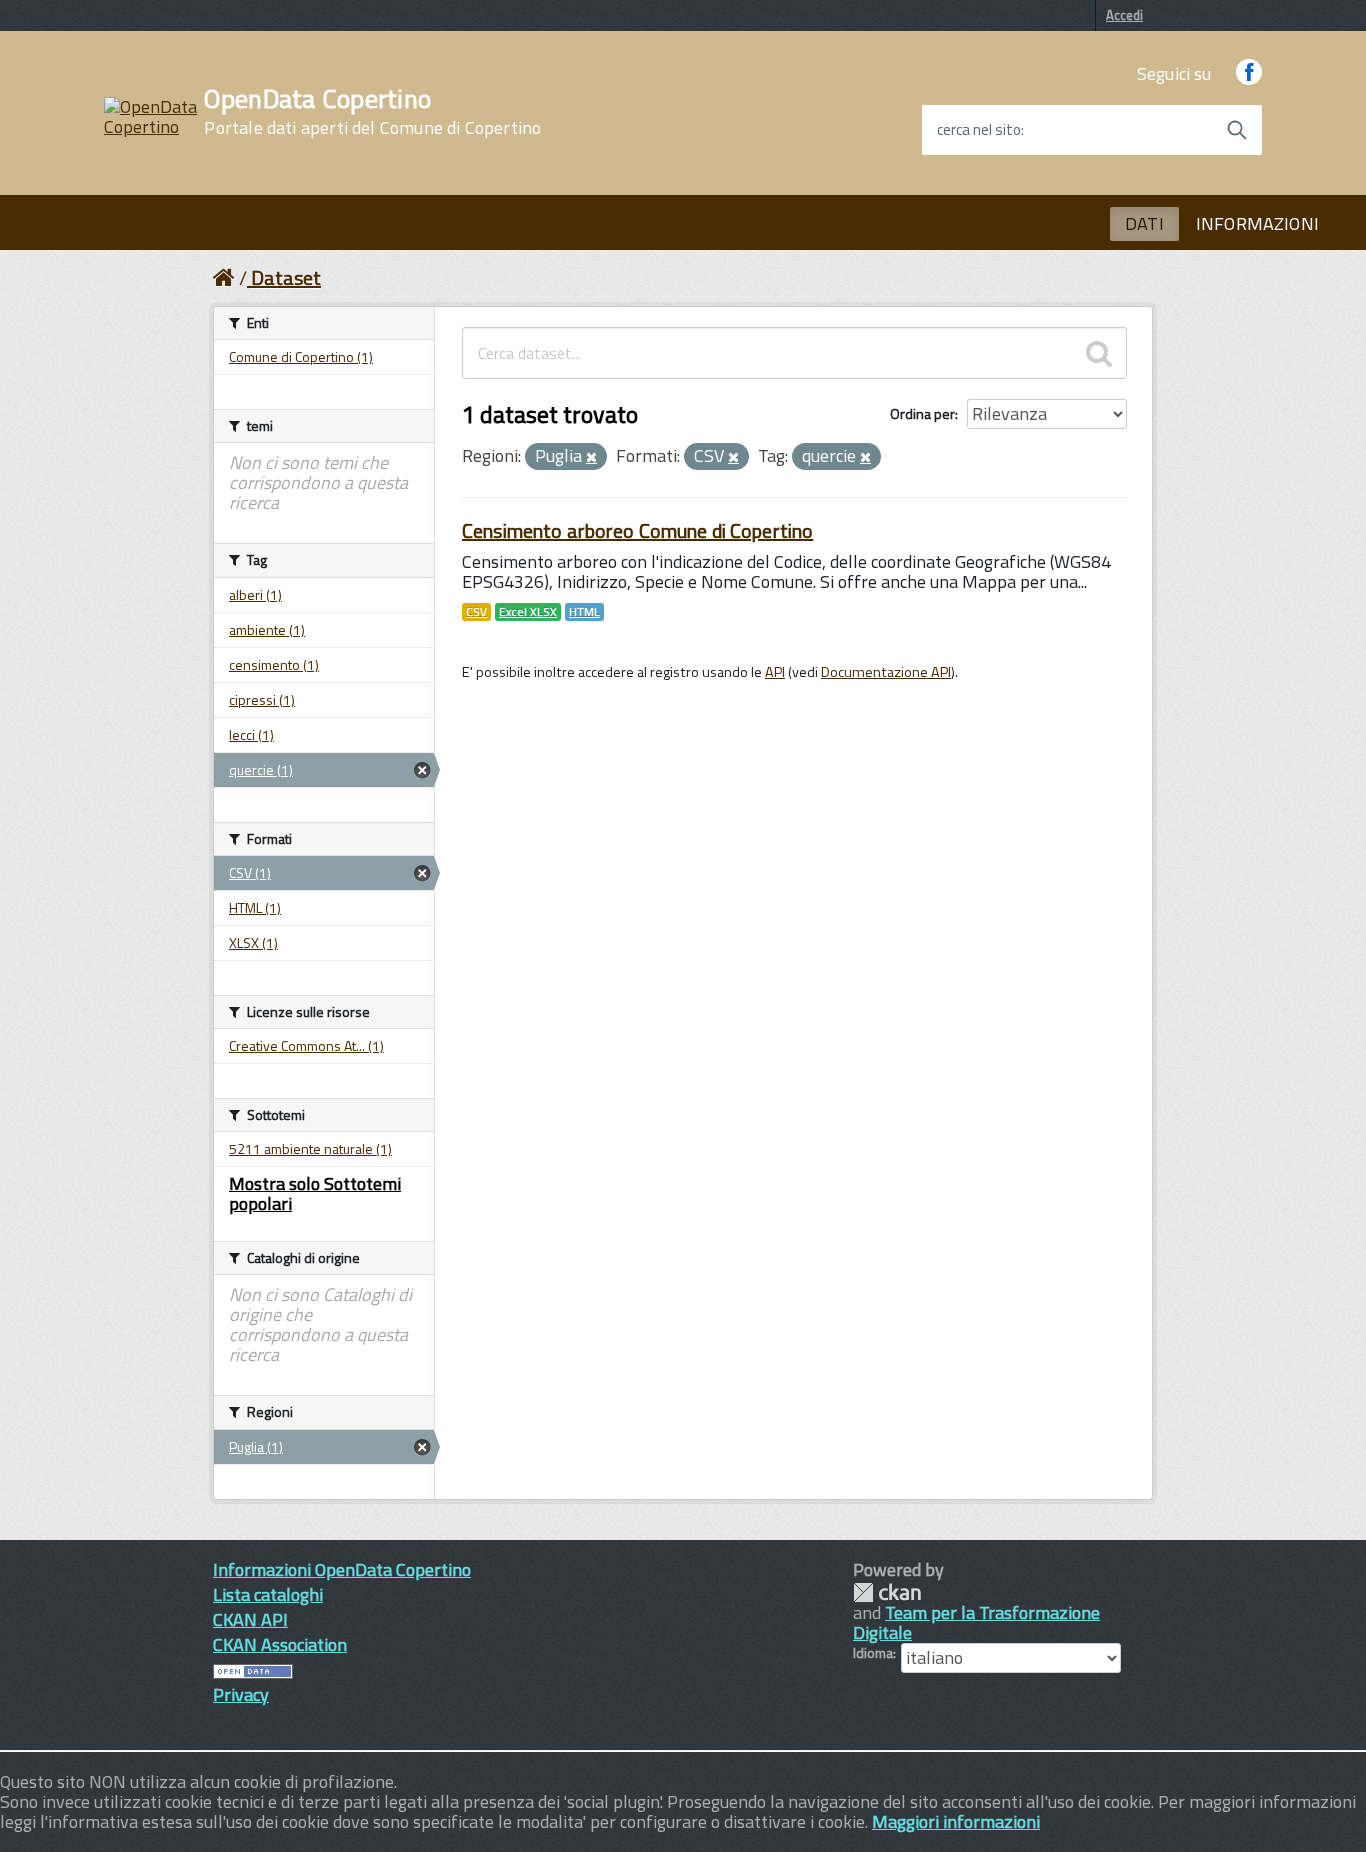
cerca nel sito (979, 130)
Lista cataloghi (268, 1594)
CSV (476, 612)
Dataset (286, 277)
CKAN (887, 1592)
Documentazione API (886, 672)
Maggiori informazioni (956, 1821)
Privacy (241, 1694)
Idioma (873, 1653)
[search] (1099, 353)
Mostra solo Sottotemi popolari (315, 1193)
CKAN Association (280, 1644)
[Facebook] (1249, 73)
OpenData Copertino (372, 112)
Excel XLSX (528, 612)
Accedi (1124, 15)
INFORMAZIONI (1257, 223)
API (775, 672)
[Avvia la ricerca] (1237, 130)
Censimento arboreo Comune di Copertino (637, 530)
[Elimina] (591, 458)
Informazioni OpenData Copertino (342, 1569)
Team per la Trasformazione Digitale (976, 1622)
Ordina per (922, 413)
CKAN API (250, 1619)
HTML (584, 612)
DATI (1144, 223)
